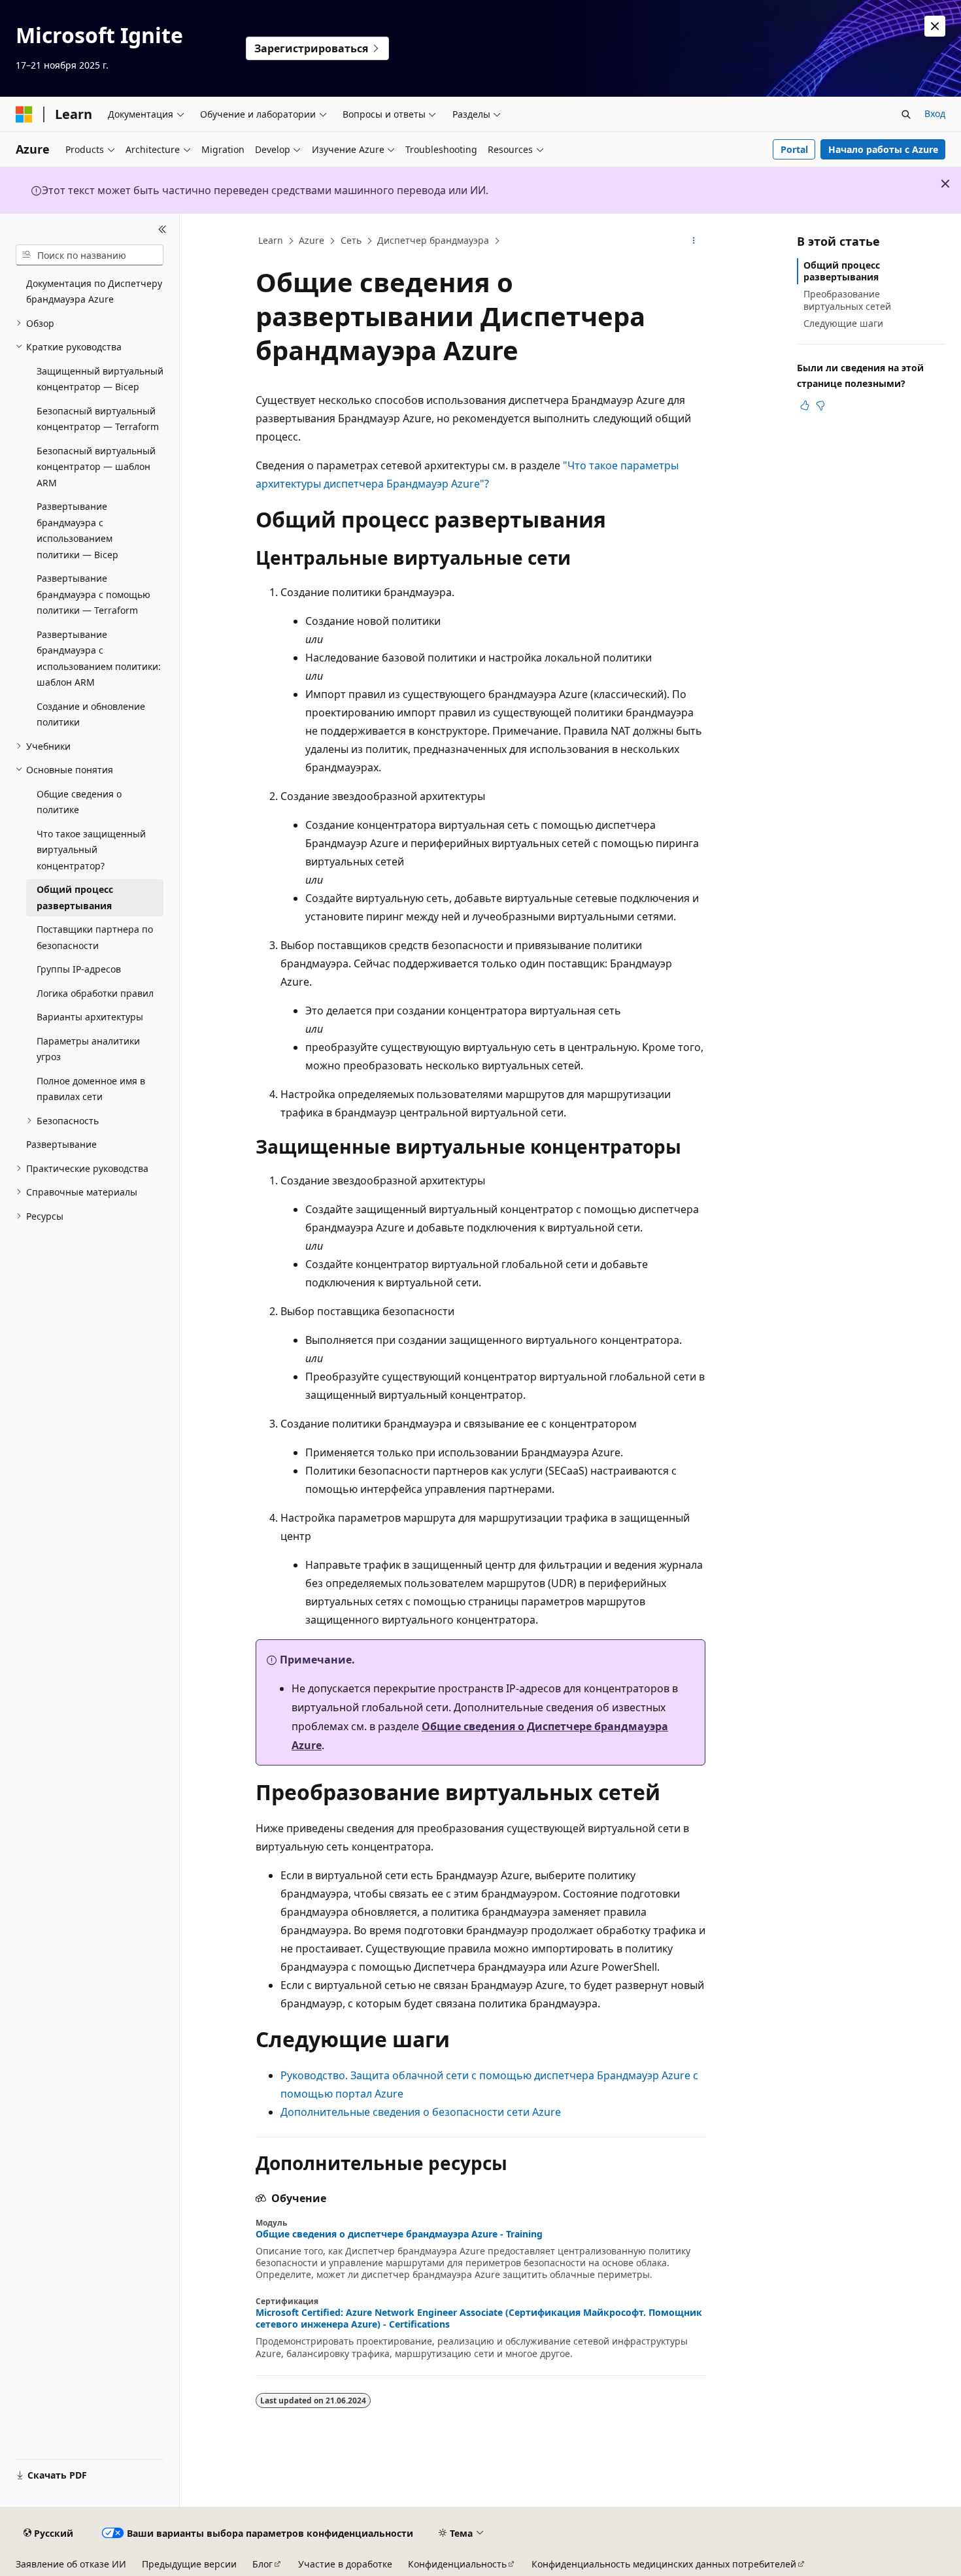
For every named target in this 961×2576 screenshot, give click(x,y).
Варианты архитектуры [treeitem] (90, 1017)
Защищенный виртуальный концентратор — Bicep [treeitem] (100, 379)
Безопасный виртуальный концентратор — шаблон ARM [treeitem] (96, 467)
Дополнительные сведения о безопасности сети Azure (421, 2112)
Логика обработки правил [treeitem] (95, 993)
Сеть (351, 240)
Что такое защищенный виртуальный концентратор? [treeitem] (91, 850)
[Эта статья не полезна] (820, 405)
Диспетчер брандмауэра (433, 240)
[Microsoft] (24, 114)
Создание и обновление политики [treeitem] (91, 714)
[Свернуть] (162, 229)
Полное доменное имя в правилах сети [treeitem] (91, 1089)
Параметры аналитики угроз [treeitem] (88, 1049)
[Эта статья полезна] (805, 405)
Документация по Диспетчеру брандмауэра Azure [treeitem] (94, 292)
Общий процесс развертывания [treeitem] (75, 897)
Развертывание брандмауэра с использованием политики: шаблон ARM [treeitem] (99, 659)
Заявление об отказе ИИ (71, 2564)
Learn (271, 240)
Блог (262, 2564)
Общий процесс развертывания (842, 271)
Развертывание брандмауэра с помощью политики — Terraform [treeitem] (93, 594)
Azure (312, 240)
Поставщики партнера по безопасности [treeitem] (95, 937)
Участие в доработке (345, 2564)
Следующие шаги (843, 323)
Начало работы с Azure (883, 149)
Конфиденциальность (457, 2564)
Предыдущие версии (189, 2564)
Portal (794, 149)
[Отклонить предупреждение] (935, 26)
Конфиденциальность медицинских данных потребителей (664, 2564)
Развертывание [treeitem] (61, 1144)
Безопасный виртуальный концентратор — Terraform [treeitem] (98, 419)
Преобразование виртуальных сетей (847, 300)
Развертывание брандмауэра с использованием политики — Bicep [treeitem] (77, 530)
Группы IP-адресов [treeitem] (79, 969)
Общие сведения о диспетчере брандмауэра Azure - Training (399, 2234)
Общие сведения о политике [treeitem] (79, 802)
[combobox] (90, 255)
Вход (935, 113)
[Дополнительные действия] (694, 241)
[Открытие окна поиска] (906, 114)
